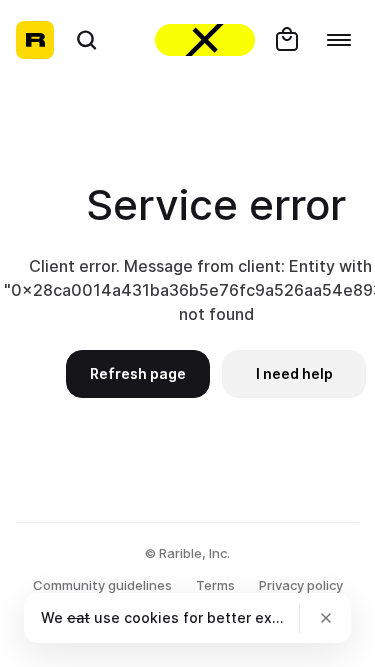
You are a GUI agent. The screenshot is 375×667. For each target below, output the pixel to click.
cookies (151, 617)
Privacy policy (301, 585)
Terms (215, 585)
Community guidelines (102, 585)
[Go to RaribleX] (205, 40)
